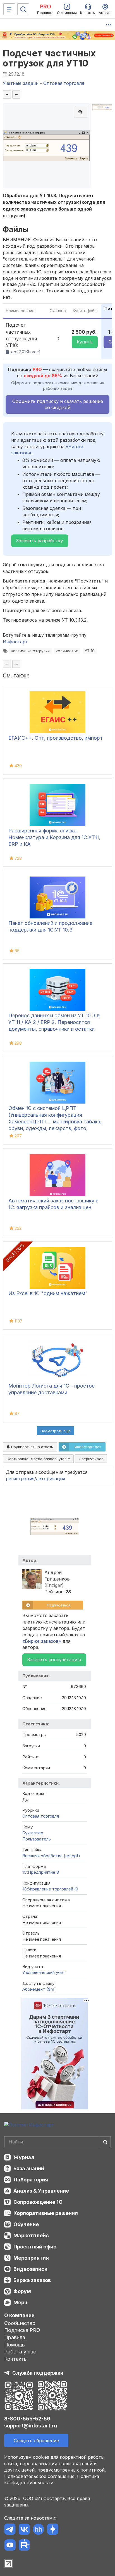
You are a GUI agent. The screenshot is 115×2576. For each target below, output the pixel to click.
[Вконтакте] (24, 2530)
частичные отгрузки (30, 651)
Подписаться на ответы (32, 1447)
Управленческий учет (44, 1972)
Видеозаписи (30, 2269)
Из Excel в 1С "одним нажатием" (48, 1293)
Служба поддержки (38, 2373)
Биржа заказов (32, 2280)
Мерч (20, 2302)
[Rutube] (24, 2546)
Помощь (15, 2345)
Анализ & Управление (41, 2191)
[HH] (38, 2530)
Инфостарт (15, 642)
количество (67, 651)
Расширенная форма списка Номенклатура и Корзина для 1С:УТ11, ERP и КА (54, 837)
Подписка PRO (22, 2330)
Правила (15, 2337)
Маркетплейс (31, 2235)
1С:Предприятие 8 (41, 1872)
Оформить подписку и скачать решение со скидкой (58, 404)
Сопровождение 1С (38, 2202)
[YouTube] (10, 2546)
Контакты (16, 2359)
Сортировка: (37, 1459)
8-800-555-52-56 (27, 2419)
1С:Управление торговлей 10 (50, 1889)
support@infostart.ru (31, 2426)
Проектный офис (35, 2247)
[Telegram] (10, 2530)
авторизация (51, 1479)
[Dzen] (53, 2530)
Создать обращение (36, 2441)
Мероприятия (31, 2258)
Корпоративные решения (46, 2213)
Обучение (26, 2224)
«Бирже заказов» (42, 1641)
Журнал (24, 2157)
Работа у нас (20, 2352)
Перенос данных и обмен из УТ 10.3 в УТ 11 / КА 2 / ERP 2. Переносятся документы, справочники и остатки (54, 1022)
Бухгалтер (33, 1833)
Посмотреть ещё (56, 1431)
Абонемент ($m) (39, 1989)
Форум (22, 2291)
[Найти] (105, 2142)
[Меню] (9, 9)
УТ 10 (90, 651)
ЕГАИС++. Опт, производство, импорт (56, 738)
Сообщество (20, 2323)
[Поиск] (23, 9)
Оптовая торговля (41, 1816)
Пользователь (37, 1839)
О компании (19, 2315)
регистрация (20, 1479)
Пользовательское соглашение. (40, 2476)
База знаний (29, 2168)
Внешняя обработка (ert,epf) (51, 1856)
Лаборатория (31, 2180)
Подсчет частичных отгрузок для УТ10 (49, 58)
